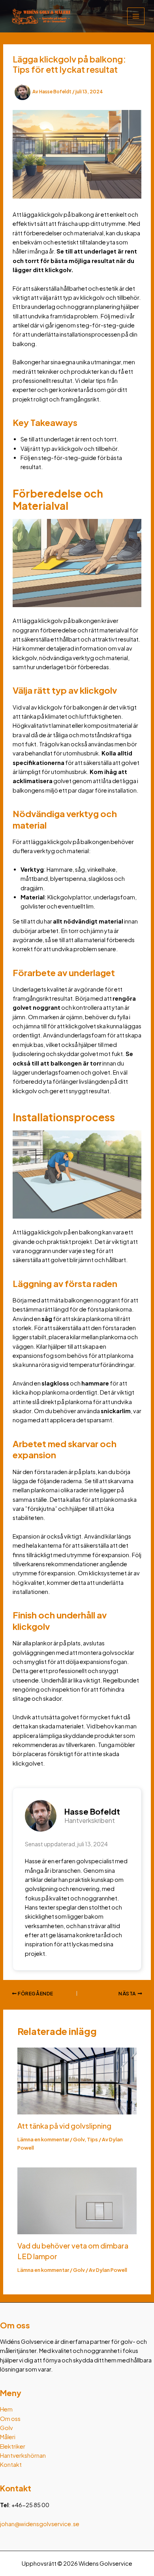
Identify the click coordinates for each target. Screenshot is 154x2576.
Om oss (10, 2419)
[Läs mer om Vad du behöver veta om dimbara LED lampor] (77, 2200)
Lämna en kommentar (43, 2139)
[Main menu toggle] (136, 16)
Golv (79, 2139)
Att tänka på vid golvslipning (64, 2126)
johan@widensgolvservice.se (40, 2524)
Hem (6, 2409)
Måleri (8, 2437)
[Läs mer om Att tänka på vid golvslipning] (77, 2080)
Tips (92, 2139)
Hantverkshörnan (23, 2455)
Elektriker (13, 2446)
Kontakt (11, 2464)
